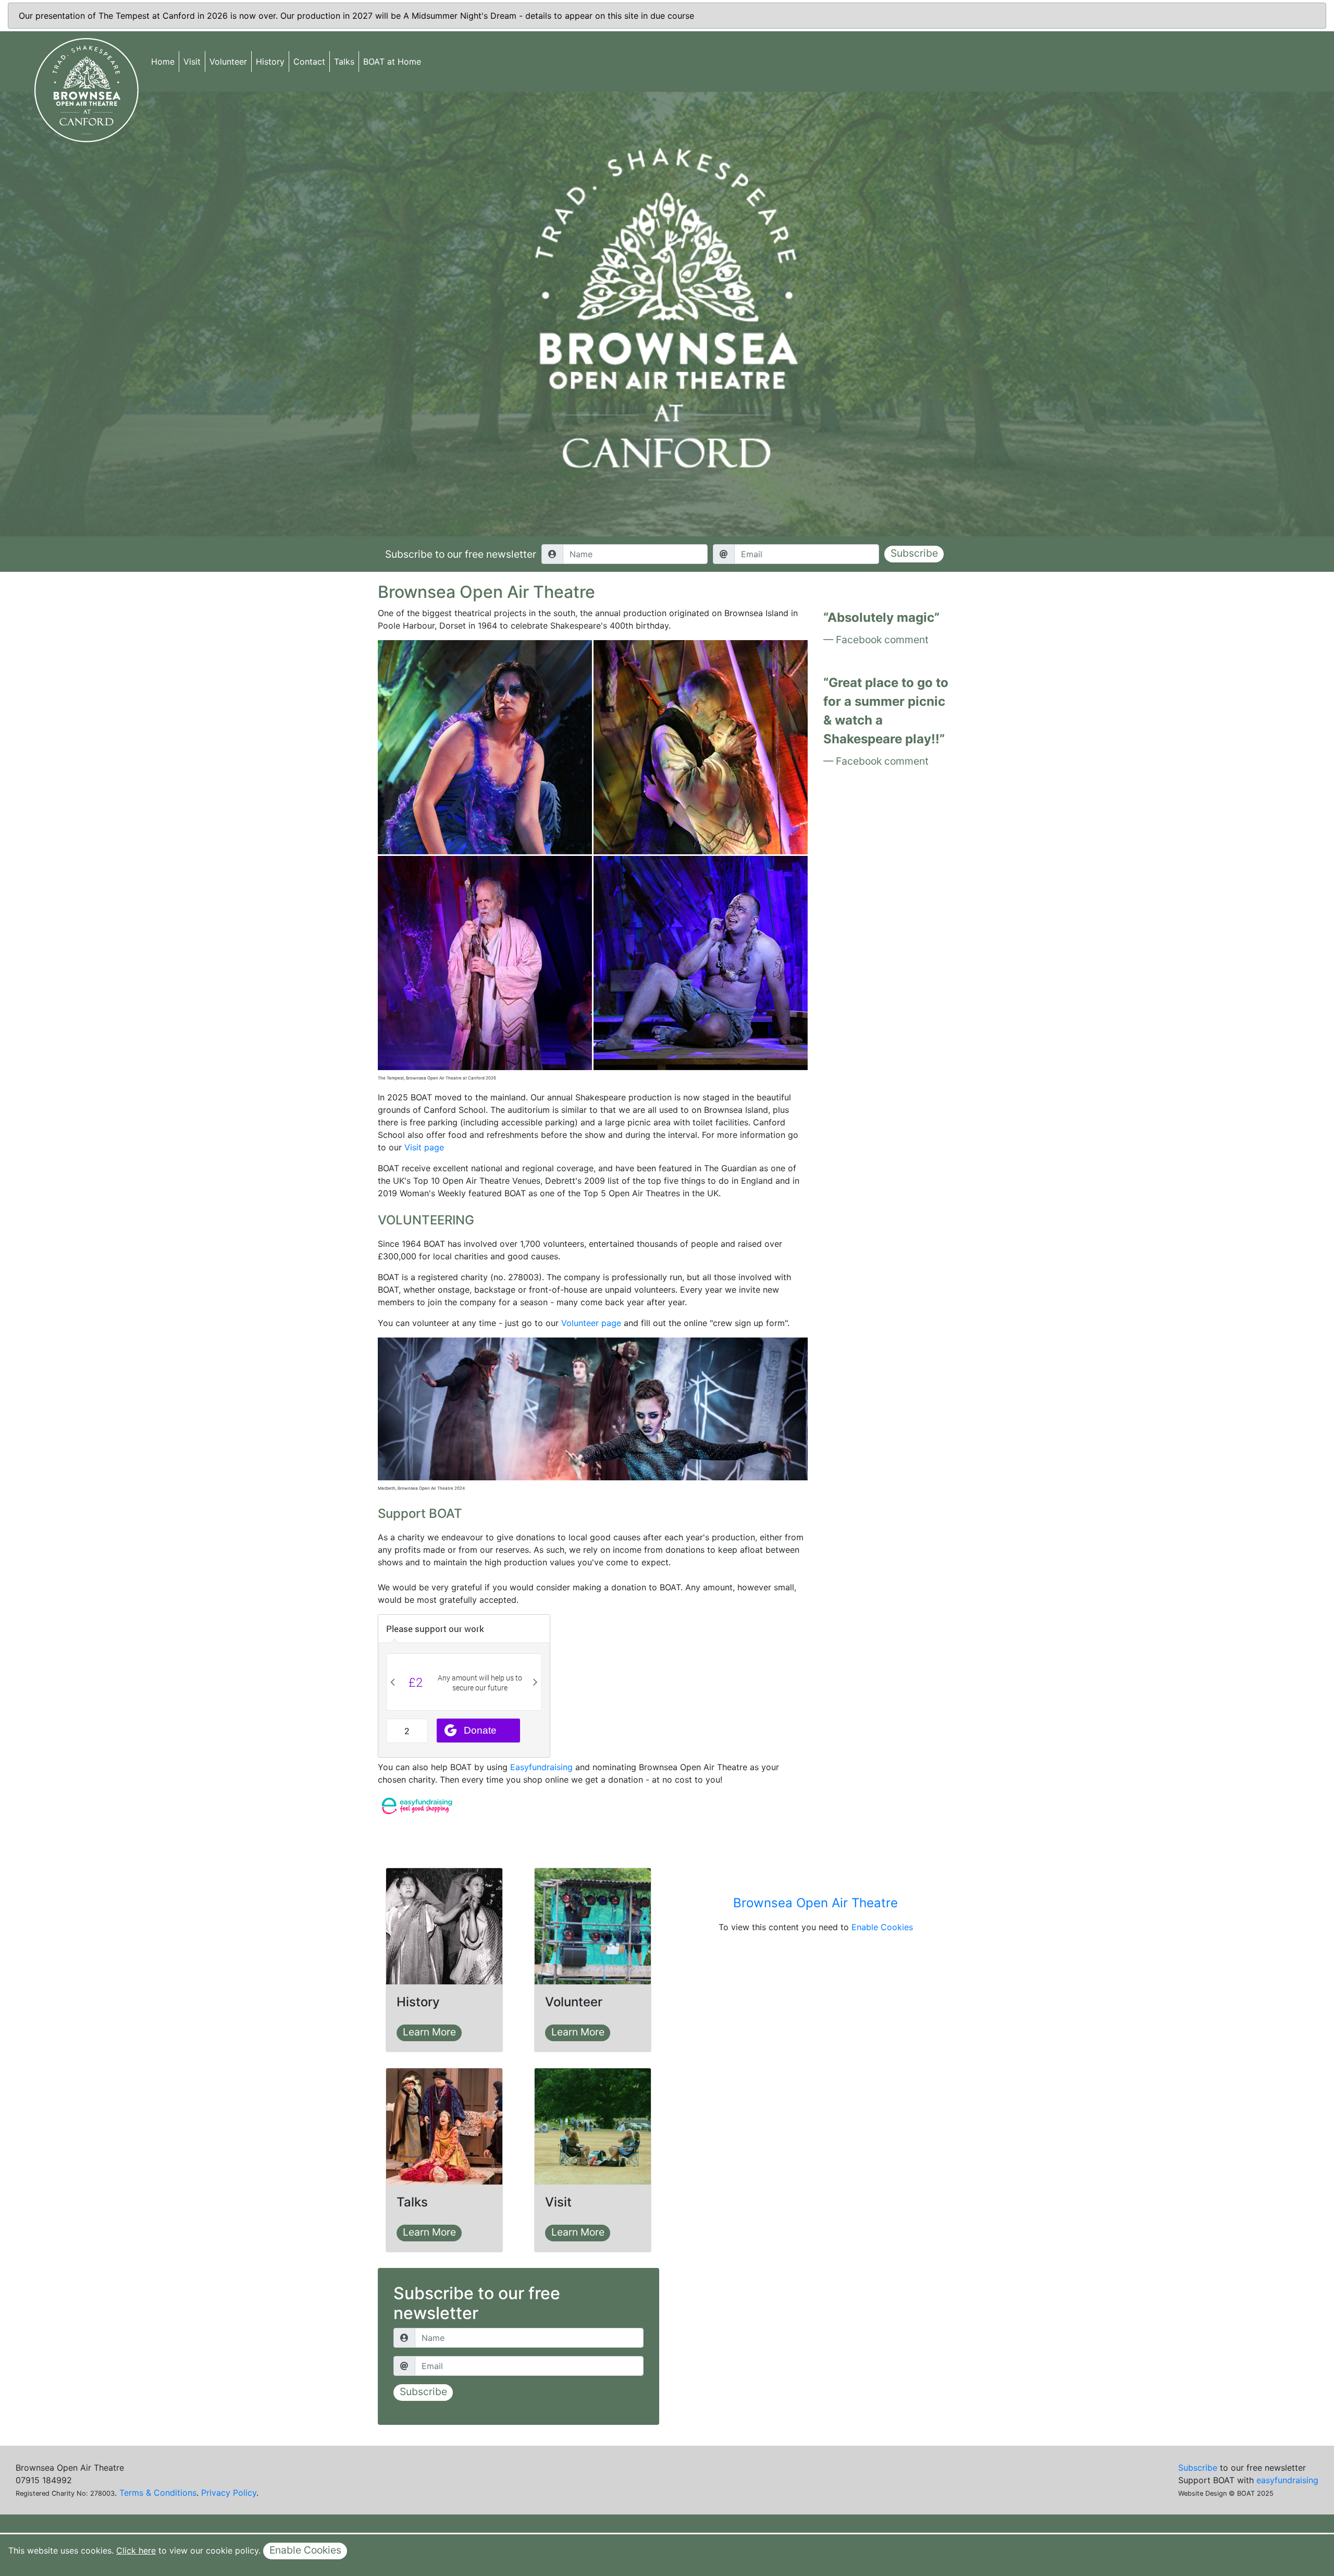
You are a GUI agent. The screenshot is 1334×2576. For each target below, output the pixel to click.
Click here (136, 2550)
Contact (309, 62)
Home (163, 62)
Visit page (424, 1147)
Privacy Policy (229, 2493)
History (270, 62)
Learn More (429, 2032)
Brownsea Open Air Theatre (816, 1903)
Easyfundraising (541, 1767)
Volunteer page (591, 1323)
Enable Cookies (882, 1927)
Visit (192, 62)
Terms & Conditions (158, 2493)
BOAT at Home (392, 62)
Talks (344, 62)
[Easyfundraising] (417, 1805)
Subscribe (914, 553)
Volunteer (228, 62)
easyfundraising (1287, 2480)
